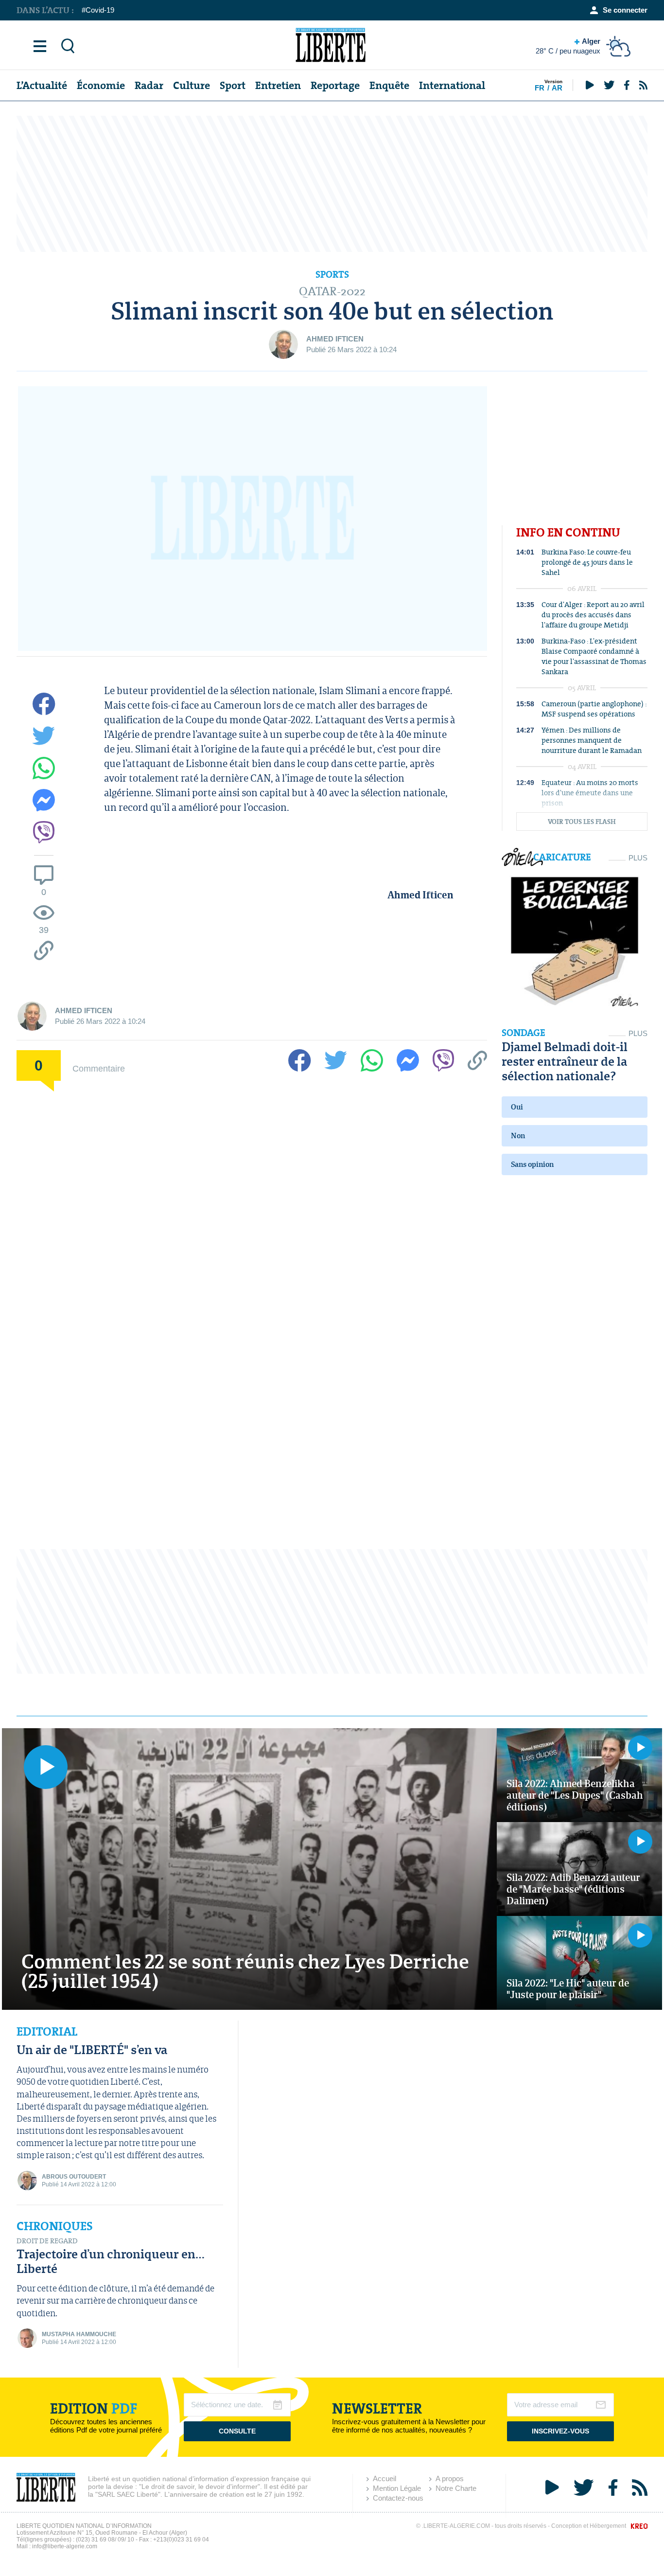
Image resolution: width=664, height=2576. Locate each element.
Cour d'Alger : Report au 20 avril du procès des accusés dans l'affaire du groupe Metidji (593, 615)
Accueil (384, 2478)
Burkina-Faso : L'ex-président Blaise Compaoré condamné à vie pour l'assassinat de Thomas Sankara (594, 656)
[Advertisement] (332, 184)
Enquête (389, 85)
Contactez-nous (398, 2498)
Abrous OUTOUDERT (74, 2177)
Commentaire (99, 1068)
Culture (192, 85)
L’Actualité (42, 85)
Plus (638, 858)
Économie (101, 85)
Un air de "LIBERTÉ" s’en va (92, 2049)
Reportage (335, 85)
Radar (149, 85)
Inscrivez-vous (560, 2431)
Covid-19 (100, 10)
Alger (568, 46)
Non (518, 1136)
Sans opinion (532, 1164)
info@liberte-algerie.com (65, 2546)
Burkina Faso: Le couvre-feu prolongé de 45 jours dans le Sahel (587, 562)
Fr (540, 88)
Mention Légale (397, 2488)
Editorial (47, 2032)
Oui (517, 1107)
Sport (233, 85)
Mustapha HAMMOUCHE (79, 2334)
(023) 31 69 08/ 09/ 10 (105, 2540)
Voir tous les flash (582, 822)
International (452, 85)
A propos (450, 2478)
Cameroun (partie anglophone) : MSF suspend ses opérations (594, 709)
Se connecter (625, 10)
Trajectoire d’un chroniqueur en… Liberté (111, 2261)
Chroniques (55, 2226)
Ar (557, 88)
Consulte (237, 2431)
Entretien (278, 85)
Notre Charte (456, 2488)
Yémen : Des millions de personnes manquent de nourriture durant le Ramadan (592, 740)
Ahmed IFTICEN (335, 339)
